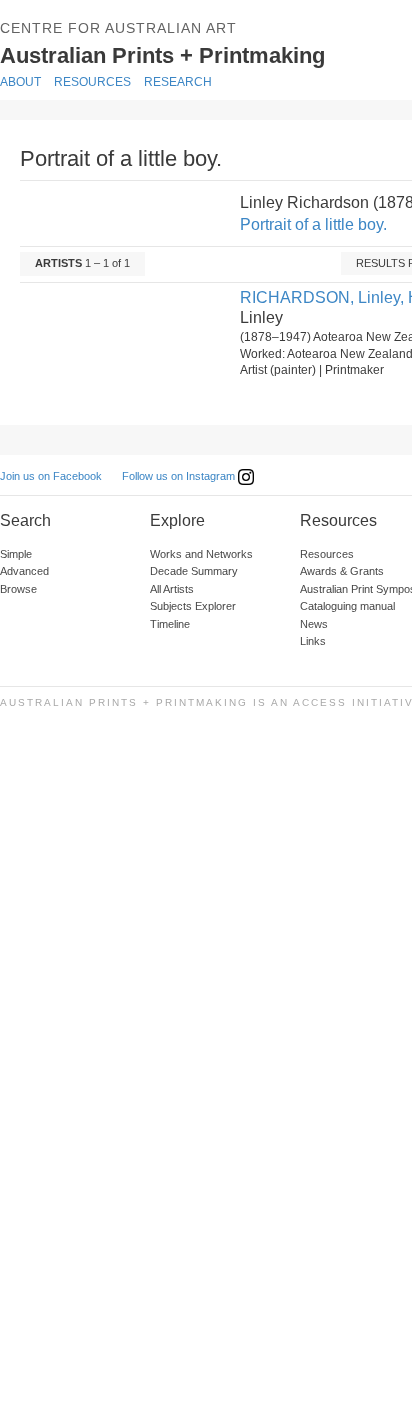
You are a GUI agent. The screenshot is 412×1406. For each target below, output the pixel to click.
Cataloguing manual (347, 606)
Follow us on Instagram (180, 476)
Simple (16, 554)
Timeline (170, 624)
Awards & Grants (342, 571)
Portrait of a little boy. (313, 224)
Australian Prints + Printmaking (192, 54)
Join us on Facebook (51, 476)
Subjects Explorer (193, 606)
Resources (92, 82)
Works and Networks (201, 554)
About (20, 82)
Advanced (24, 571)
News (314, 624)
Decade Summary (194, 571)
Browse (18, 589)
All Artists (172, 589)
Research (178, 82)
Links (313, 641)
